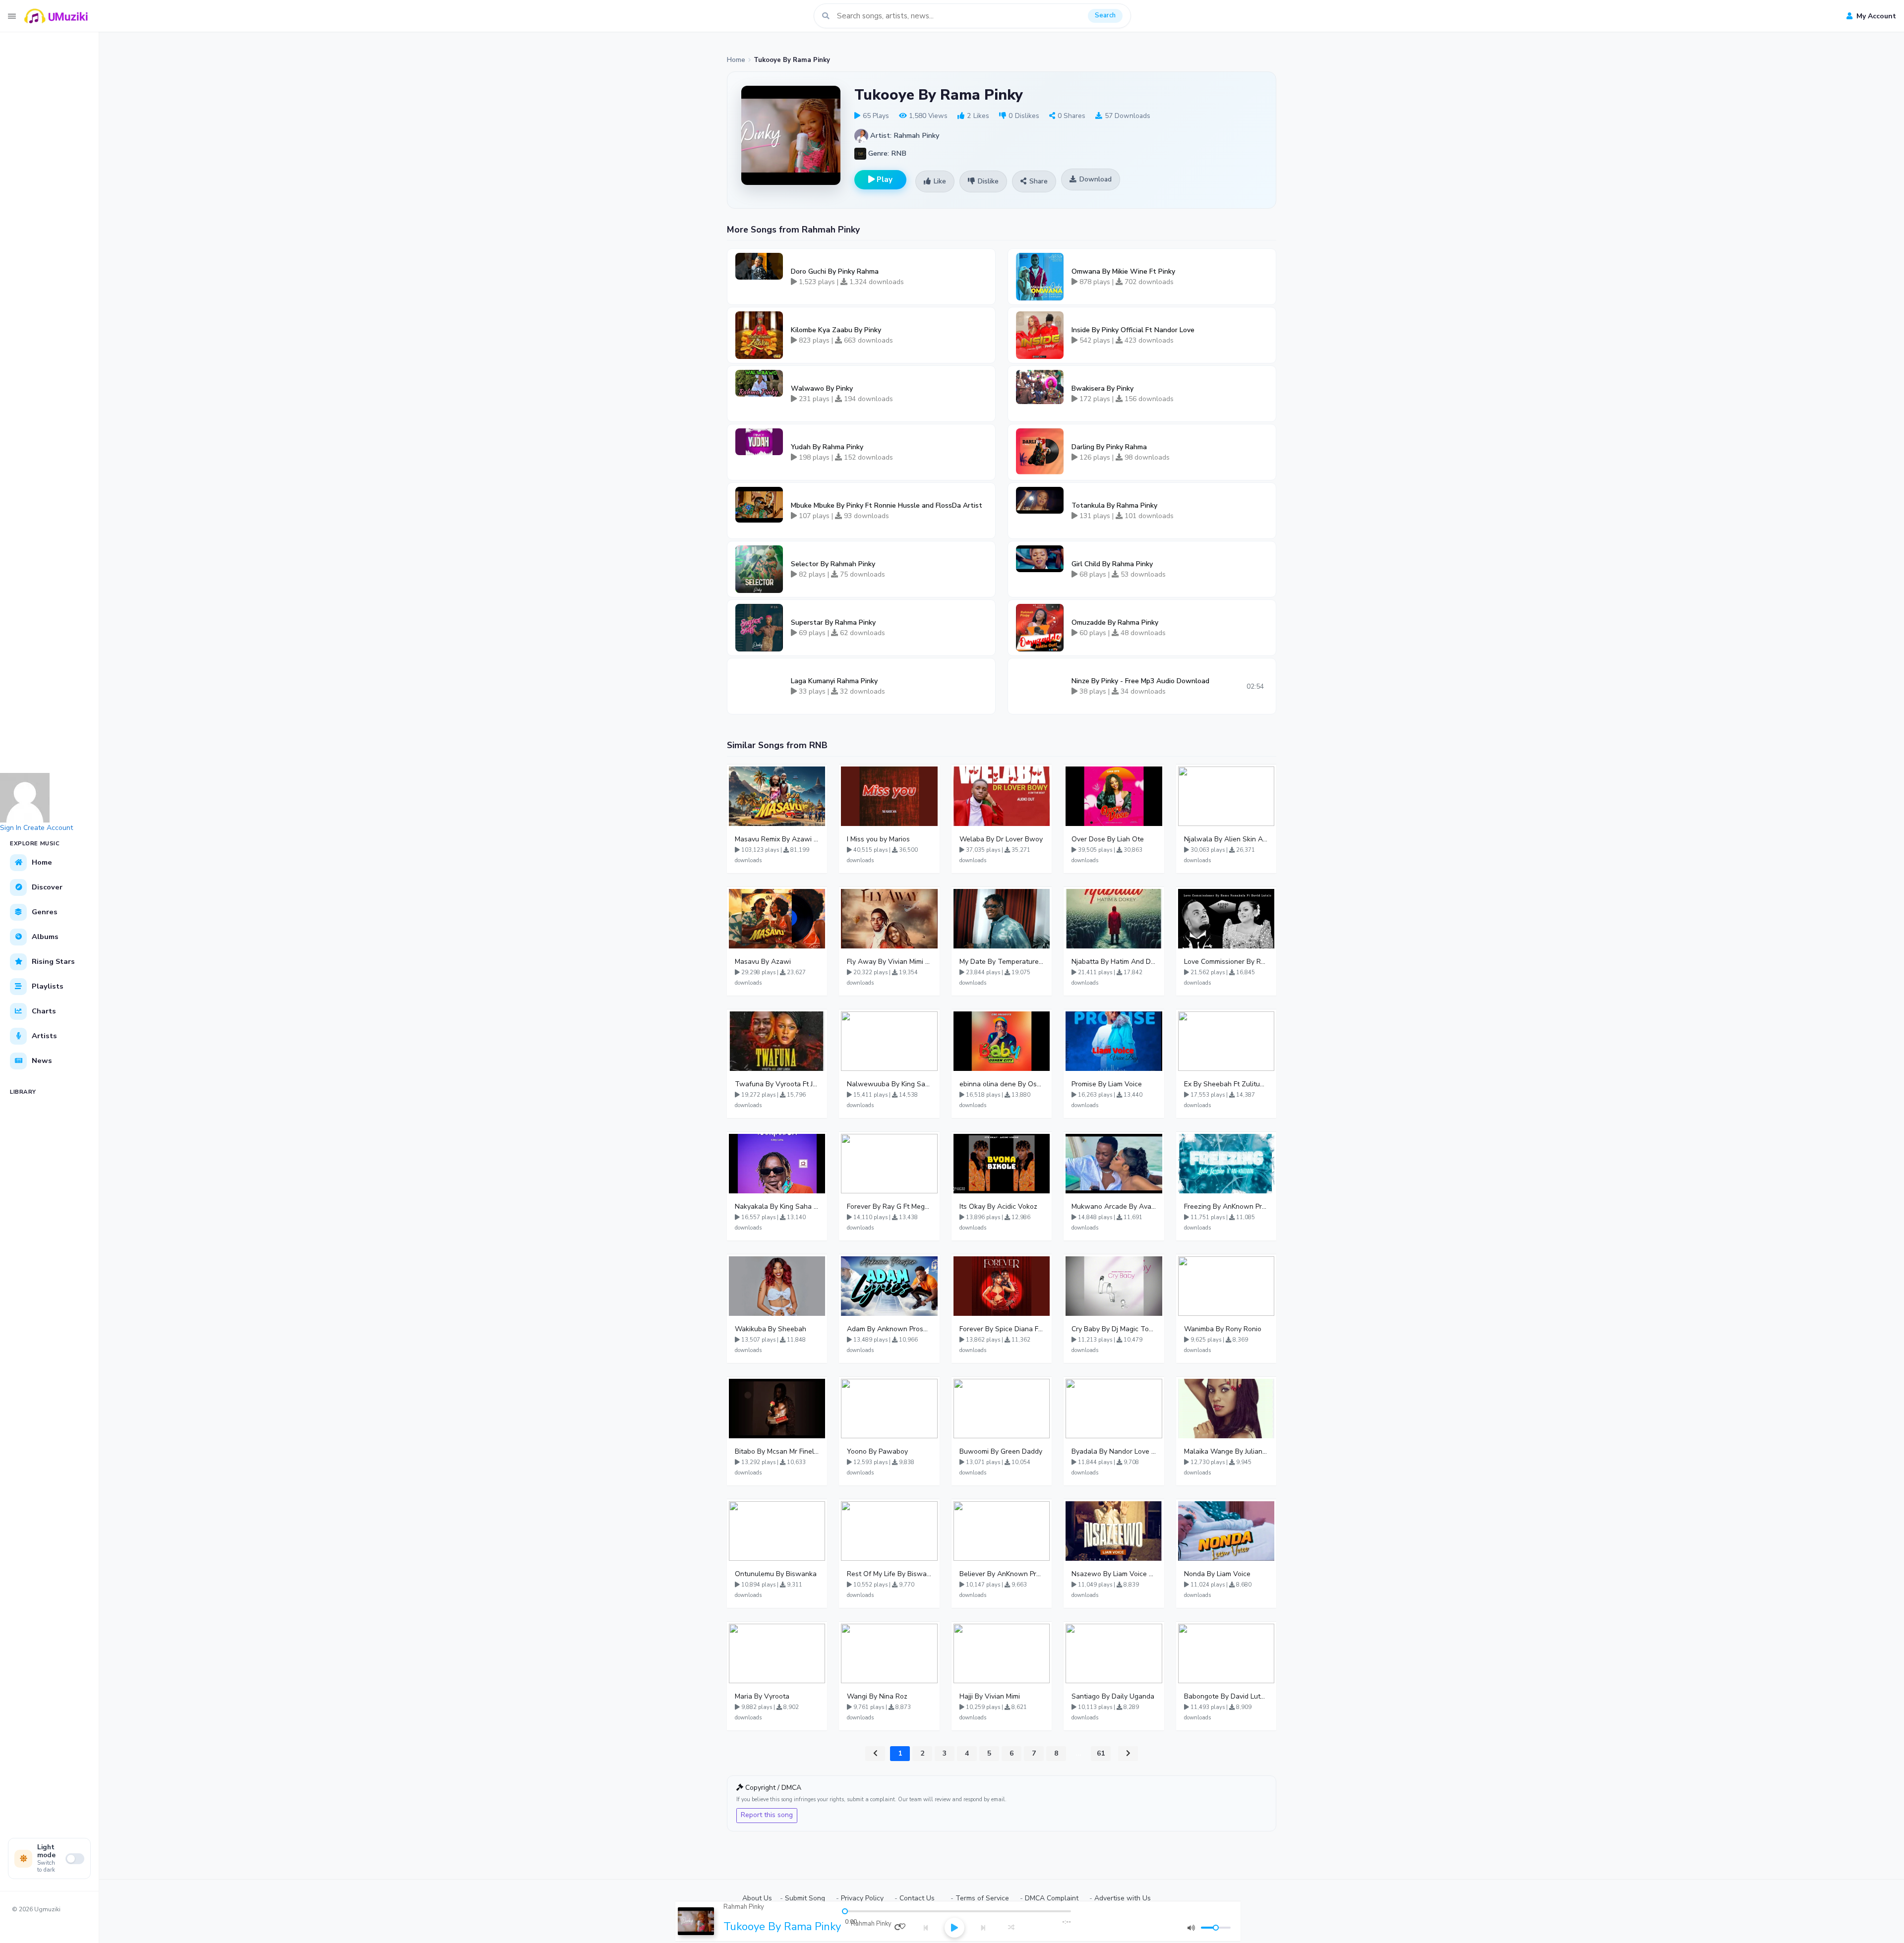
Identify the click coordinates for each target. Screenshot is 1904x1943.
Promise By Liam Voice (1107, 1084)
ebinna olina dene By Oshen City (1002, 1084)
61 (1101, 1753)
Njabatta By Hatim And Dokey (1114, 962)
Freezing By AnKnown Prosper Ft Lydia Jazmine (1226, 1207)
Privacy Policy (862, 1898)
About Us (757, 1898)
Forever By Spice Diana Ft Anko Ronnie (1002, 1329)
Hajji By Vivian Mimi (990, 1696)
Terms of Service (982, 1898)
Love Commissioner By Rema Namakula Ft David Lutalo (1226, 962)
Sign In (11, 828)
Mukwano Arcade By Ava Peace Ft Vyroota (1114, 1207)
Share (1039, 181)
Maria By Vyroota (762, 1696)
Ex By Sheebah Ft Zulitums (1226, 1084)
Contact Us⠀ (920, 1898)
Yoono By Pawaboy (877, 1451)
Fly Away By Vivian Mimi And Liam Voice (889, 962)
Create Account (48, 828)
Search (1105, 15)
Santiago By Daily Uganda (1113, 1696)
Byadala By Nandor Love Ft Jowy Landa (1114, 1451)
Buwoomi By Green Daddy (1001, 1451)
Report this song (767, 1815)
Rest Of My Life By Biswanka (889, 1574)
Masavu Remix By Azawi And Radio (777, 839)
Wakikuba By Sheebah (771, 1329)
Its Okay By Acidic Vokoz (998, 1207)
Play (884, 179)
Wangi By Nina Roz (877, 1696)
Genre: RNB (886, 153)
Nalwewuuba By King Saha (889, 1084)
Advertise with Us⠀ (1125, 1898)
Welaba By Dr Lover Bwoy (1001, 839)
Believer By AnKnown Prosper (1002, 1574)
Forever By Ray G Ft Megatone (889, 1207)
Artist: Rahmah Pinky (904, 135)
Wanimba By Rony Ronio (1223, 1329)
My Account (1875, 16)
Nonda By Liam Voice (1217, 1574)
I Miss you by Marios (878, 839)
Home (736, 60)
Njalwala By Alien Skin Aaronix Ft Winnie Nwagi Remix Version (1226, 839)
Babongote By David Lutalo (1226, 1696)
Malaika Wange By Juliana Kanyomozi (1226, 1451)
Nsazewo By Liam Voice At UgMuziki (1114, 1574)
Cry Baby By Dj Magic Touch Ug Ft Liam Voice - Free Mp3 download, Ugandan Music (1114, 1329)
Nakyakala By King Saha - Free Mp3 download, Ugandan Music (777, 1207)
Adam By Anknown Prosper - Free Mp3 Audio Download (889, 1329)
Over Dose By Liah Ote (1108, 839)
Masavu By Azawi (763, 962)
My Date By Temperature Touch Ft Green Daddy (1002, 962)
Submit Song (805, 1898)
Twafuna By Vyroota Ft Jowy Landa (777, 1084)
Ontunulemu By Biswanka (776, 1574)
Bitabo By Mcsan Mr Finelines (777, 1451)
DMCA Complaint (1052, 1898)
